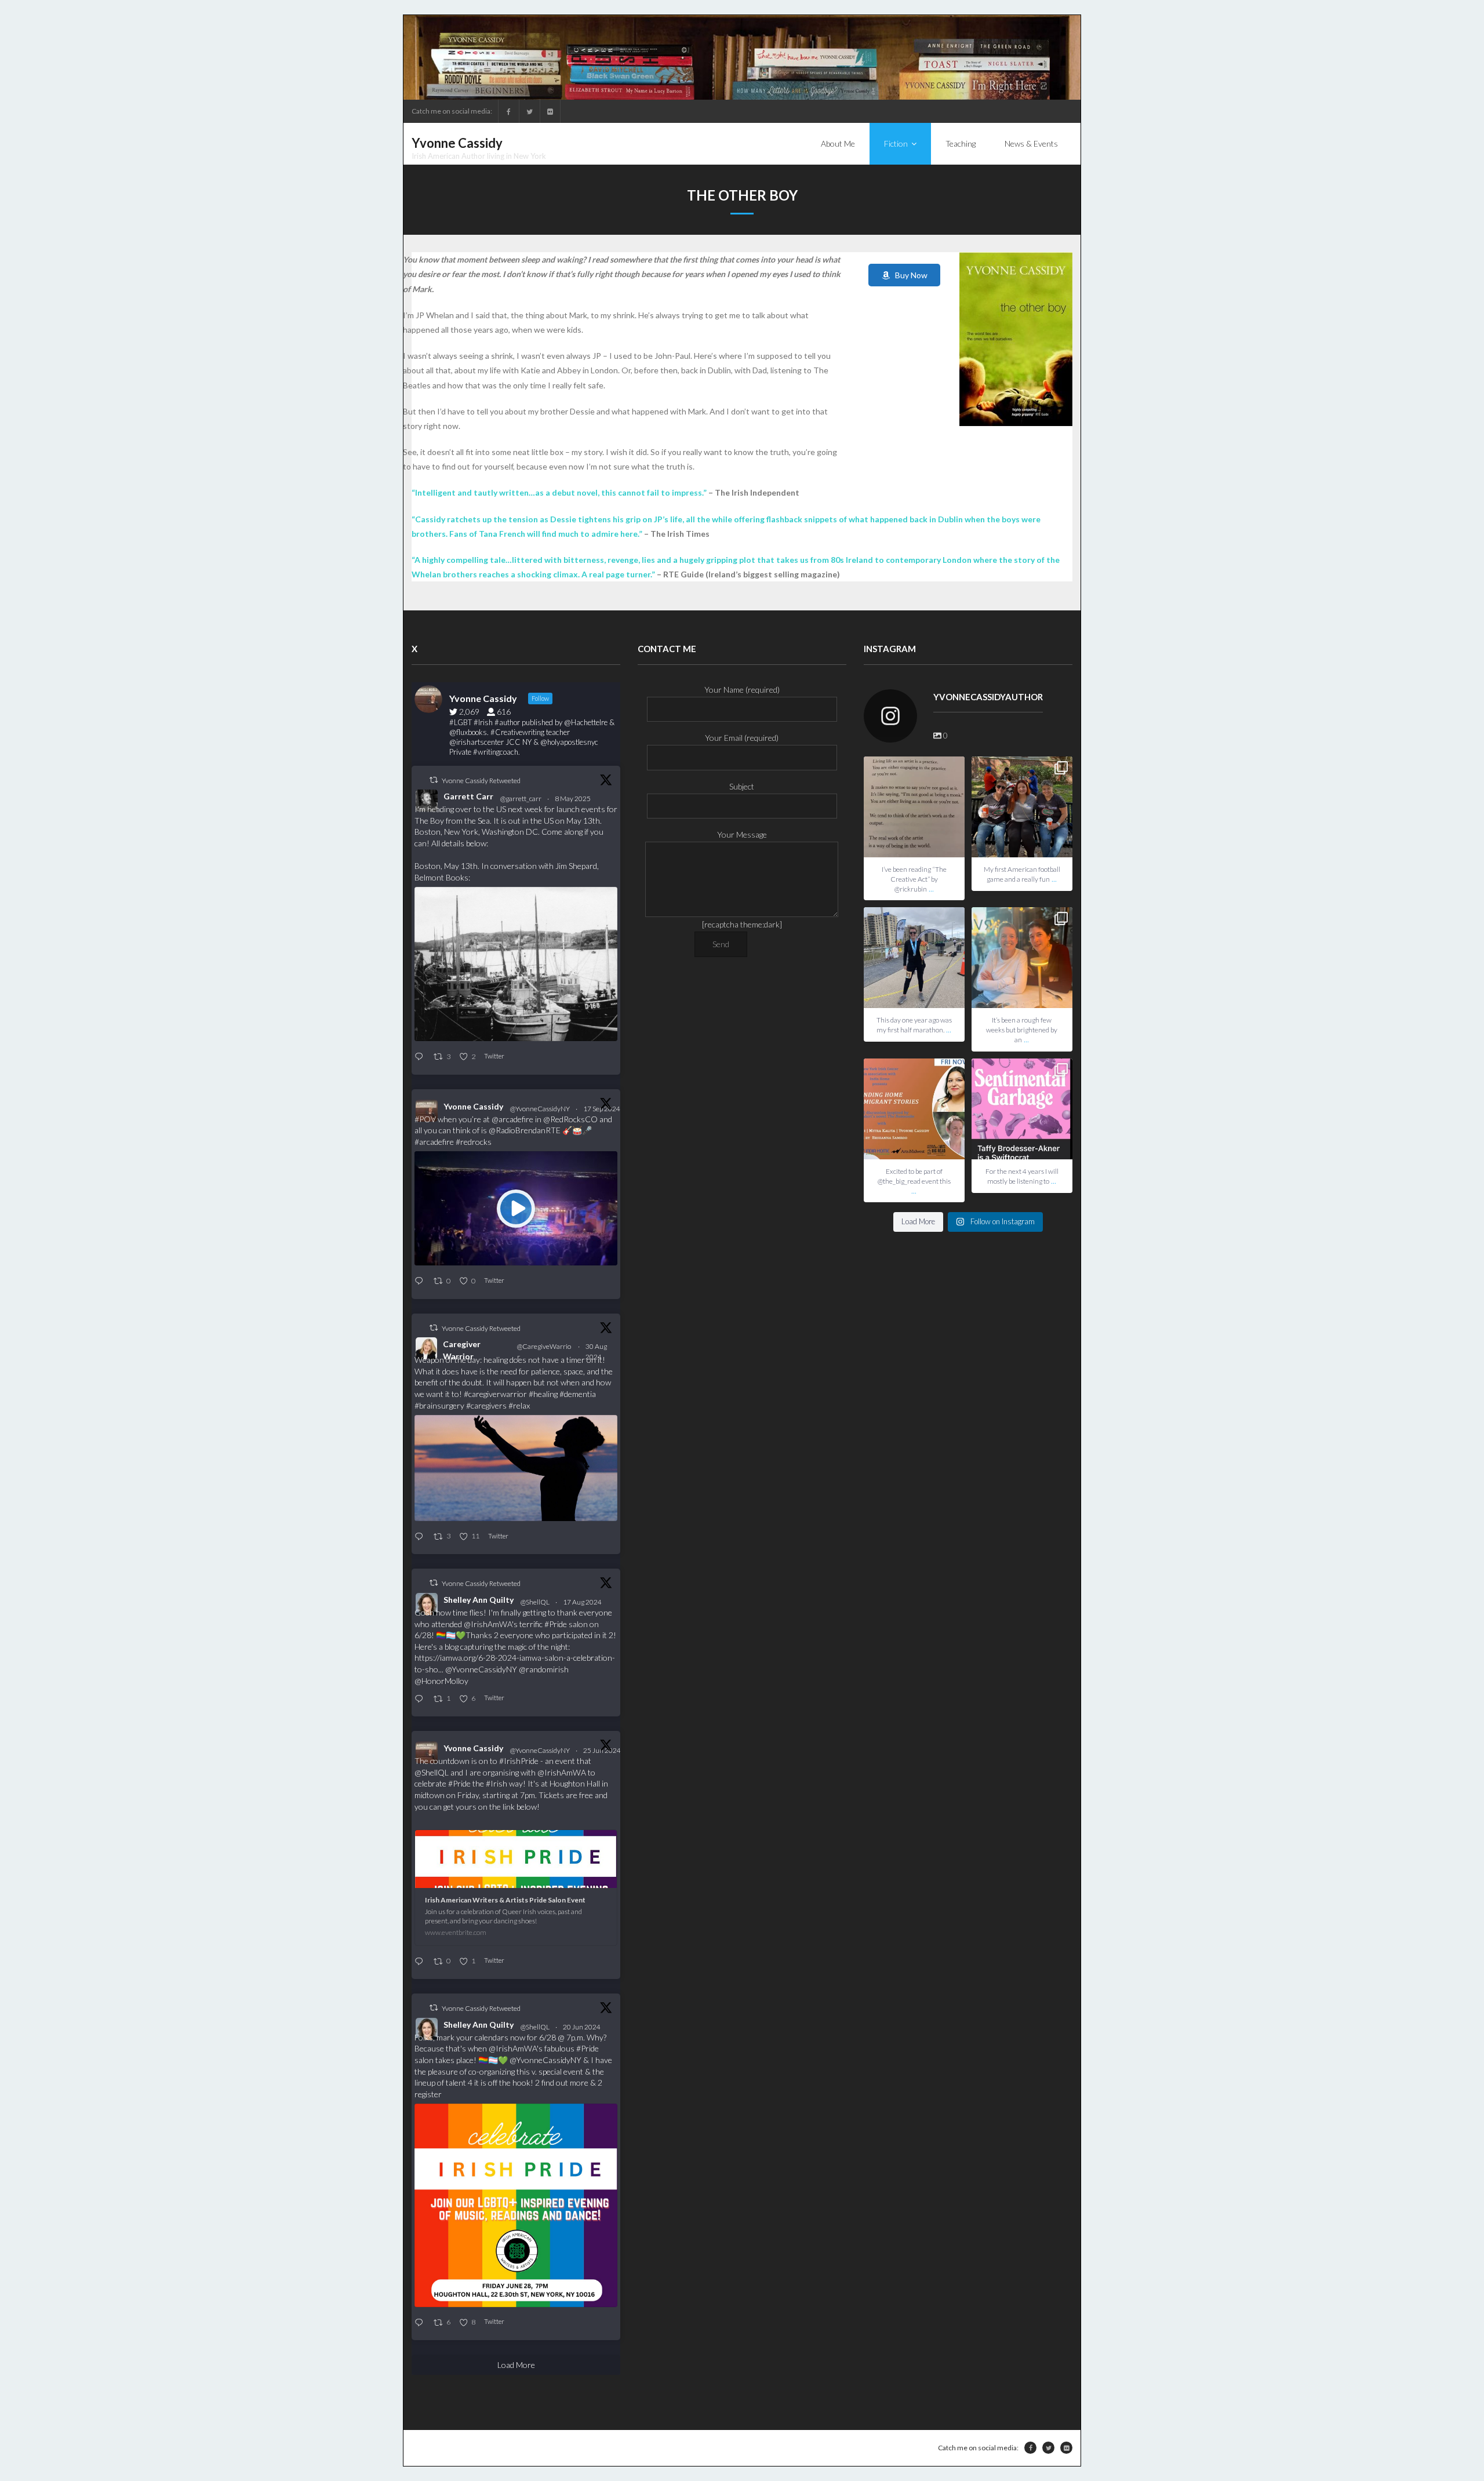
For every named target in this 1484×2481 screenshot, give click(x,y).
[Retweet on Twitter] (434, 780)
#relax (519, 1405)
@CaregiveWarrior (544, 1352)
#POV (425, 1119)
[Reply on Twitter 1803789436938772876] (421, 2323)
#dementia (578, 1394)
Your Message (742, 834)
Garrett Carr (468, 796)
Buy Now (909, 275)
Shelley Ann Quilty (479, 1600)
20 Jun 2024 (582, 2027)
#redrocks (474, 1142)
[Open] (914, 807)
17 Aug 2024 (583, 1602)
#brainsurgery (439, 1405)
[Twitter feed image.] (516, 964)
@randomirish (544, 1669)
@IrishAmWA (488, 1624)
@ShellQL (535, 1602)
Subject (742, 786)
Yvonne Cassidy (473, 1106)
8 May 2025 (573, 798)
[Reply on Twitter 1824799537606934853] (421, 1699)
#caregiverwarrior (495, 1394)
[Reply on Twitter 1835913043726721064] (421, 1281)
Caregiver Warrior (462, 1350)
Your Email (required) (742, 738)
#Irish (497, 1783)
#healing (543, 1394)
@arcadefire (512, 1119)
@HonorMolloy (441, 1681)
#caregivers (486, 1405)
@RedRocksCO (570, 1119)
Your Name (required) (742, 690)
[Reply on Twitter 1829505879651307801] (421, 1537)
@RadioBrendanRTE (525, 1130)
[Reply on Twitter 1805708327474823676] (421, 1962)
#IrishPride (519, 1761)
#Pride (556, 1624)
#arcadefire (434, 1142)
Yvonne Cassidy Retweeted (481, 781)
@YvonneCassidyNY (540, 1109)
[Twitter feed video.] (516, 1208)
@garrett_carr (521, 798)
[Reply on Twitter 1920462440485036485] (421, 1057)
